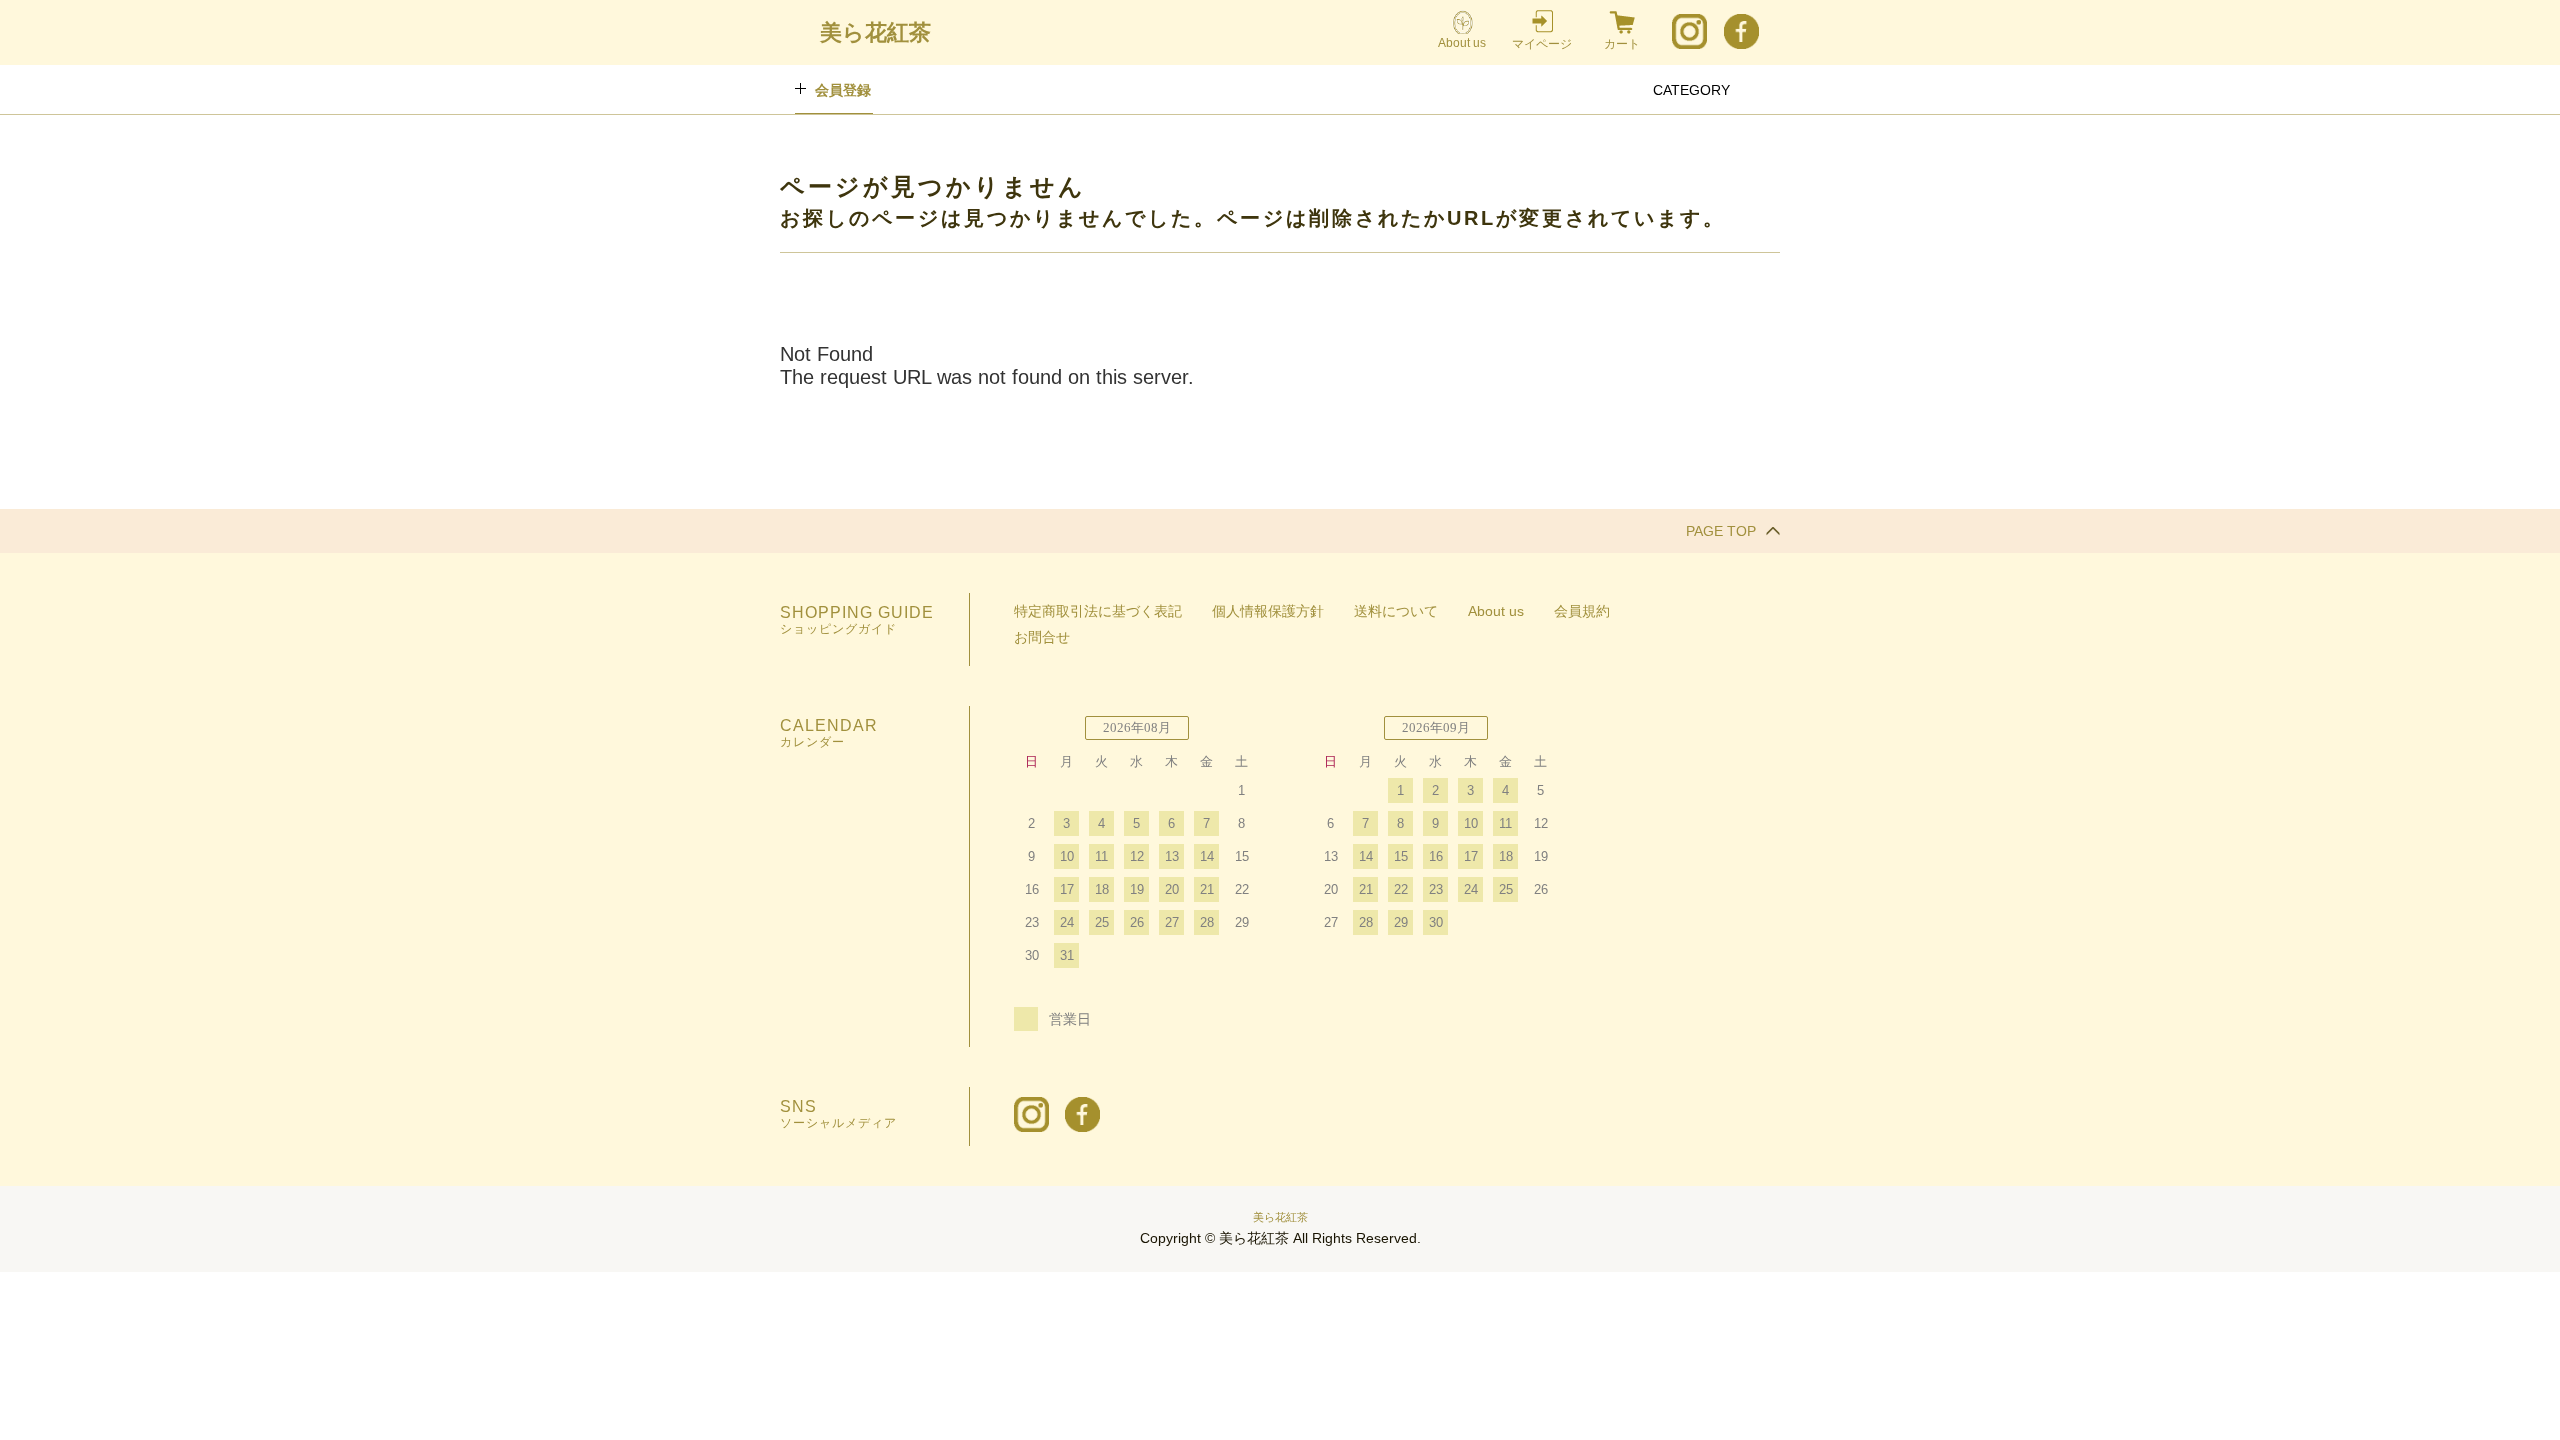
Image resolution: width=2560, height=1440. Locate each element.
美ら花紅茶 (1280, 1217)
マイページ (1542, 44)
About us (1462, 43)
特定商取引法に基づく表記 (1098, 611)
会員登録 (843, 90)
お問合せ (1042, 637)
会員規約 (1582, 611)
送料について (1396, 611)
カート (1622, 44)
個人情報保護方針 (1268, 611)
